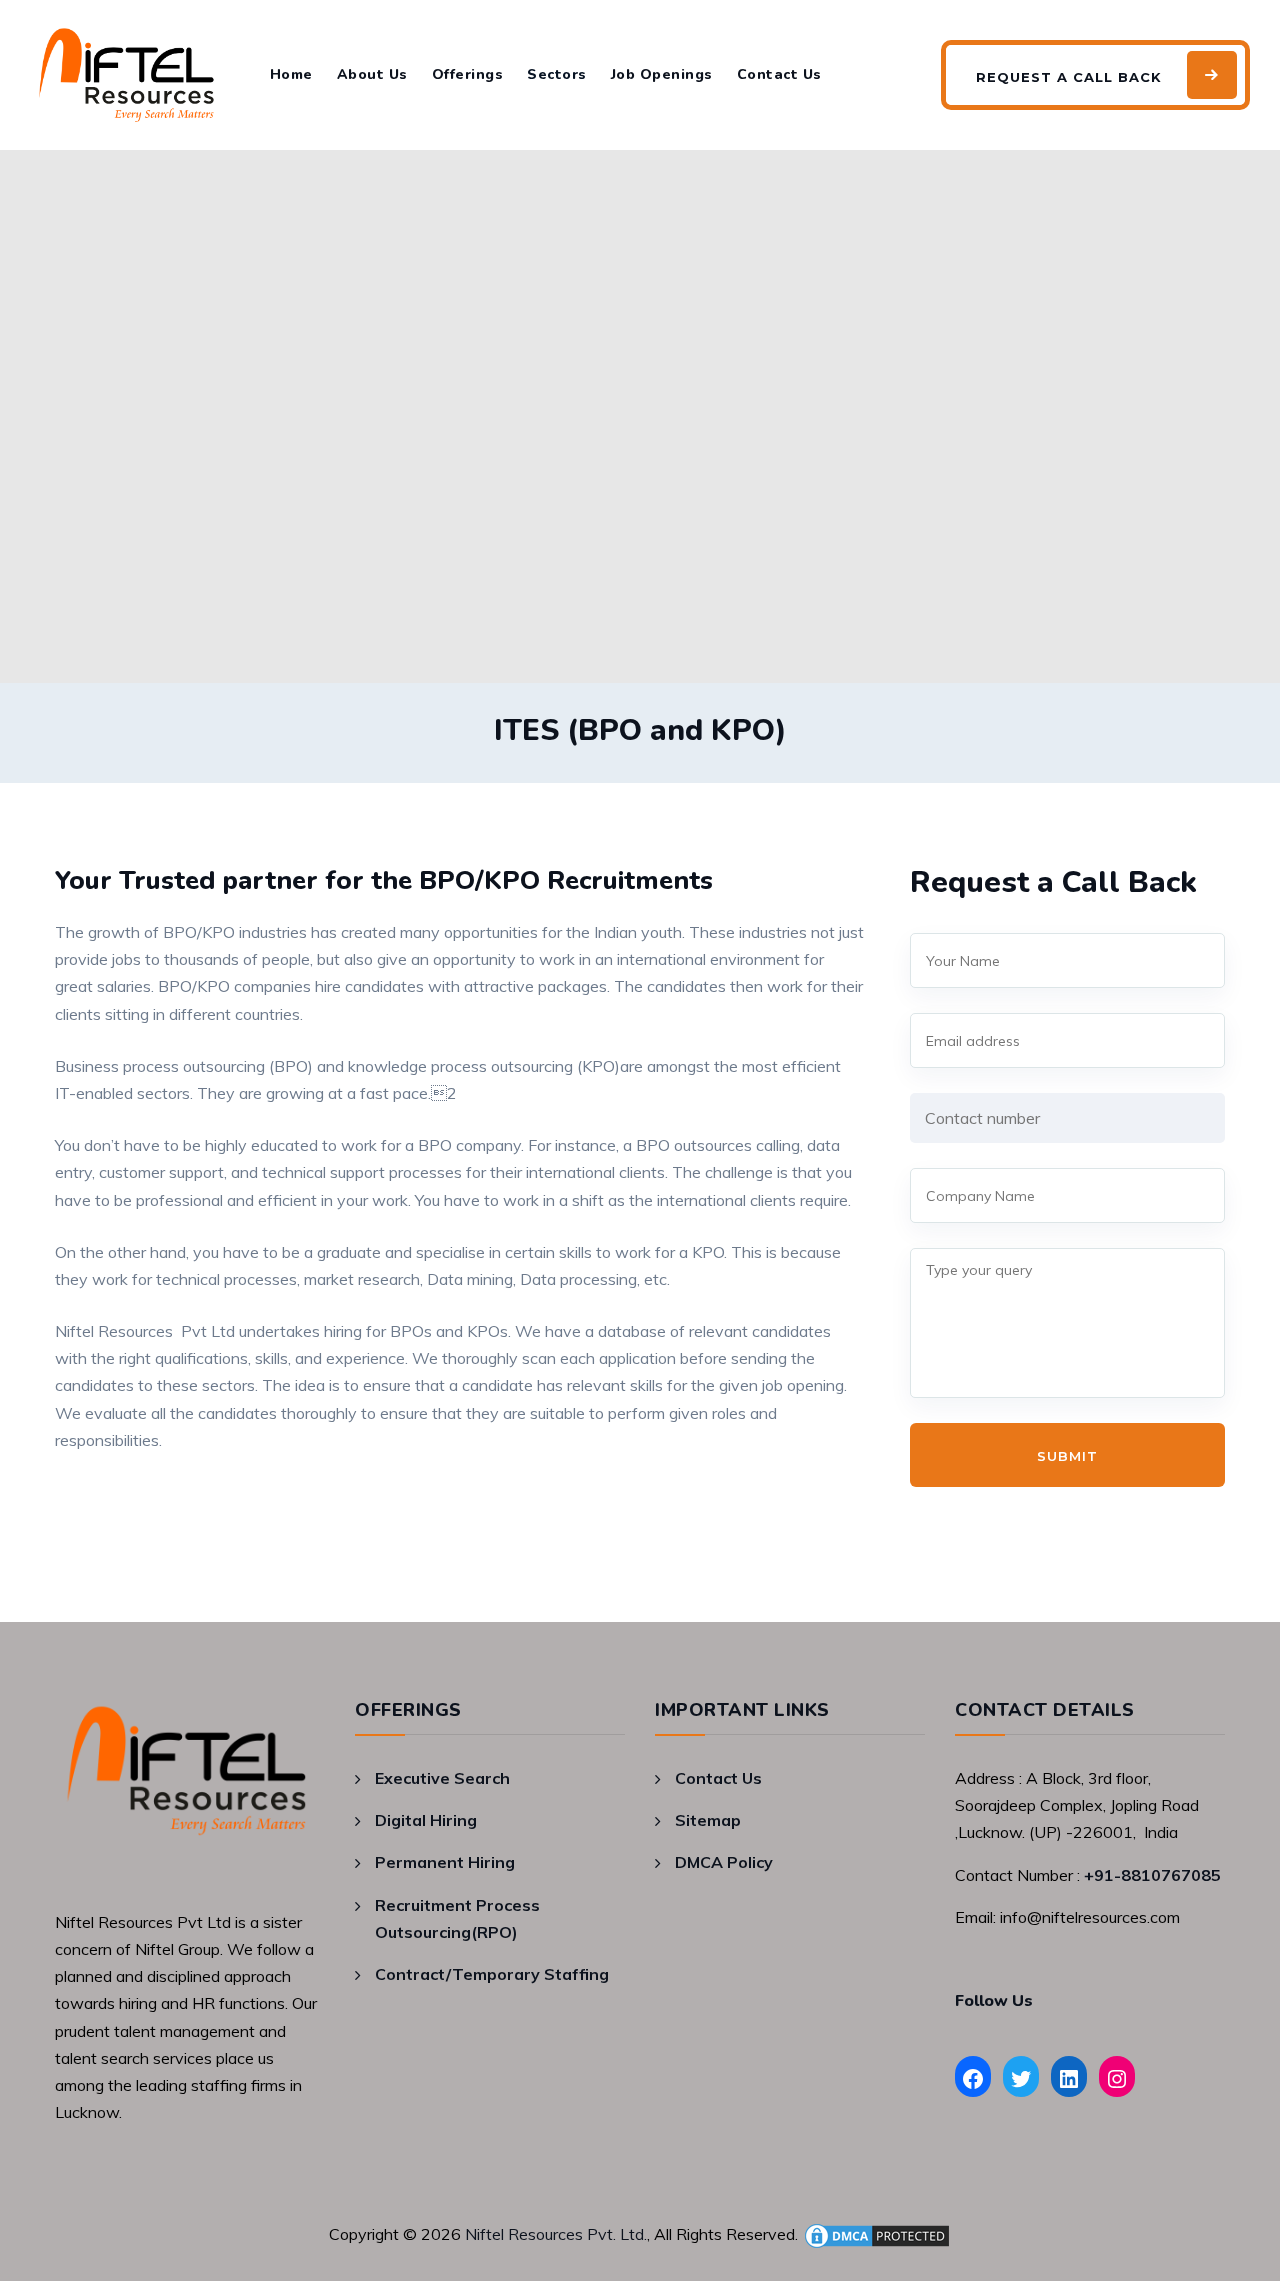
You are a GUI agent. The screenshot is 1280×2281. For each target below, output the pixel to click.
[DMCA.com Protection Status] (877, 2234)
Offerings (468, 74)
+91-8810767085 (1152, 1875)
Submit (1067, 1456)
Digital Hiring (426, 1820)
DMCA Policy (724, 1862)
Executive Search (442, 1778)
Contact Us (779, 74)
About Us (372, 74)
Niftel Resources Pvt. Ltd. (556, 2234)
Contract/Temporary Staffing (492, 1974)
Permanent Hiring (445, 1862)
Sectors (557, 74)
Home (291, 74)
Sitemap (708, 1820)
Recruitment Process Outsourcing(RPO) (457, 1918)
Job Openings (662, 74)
